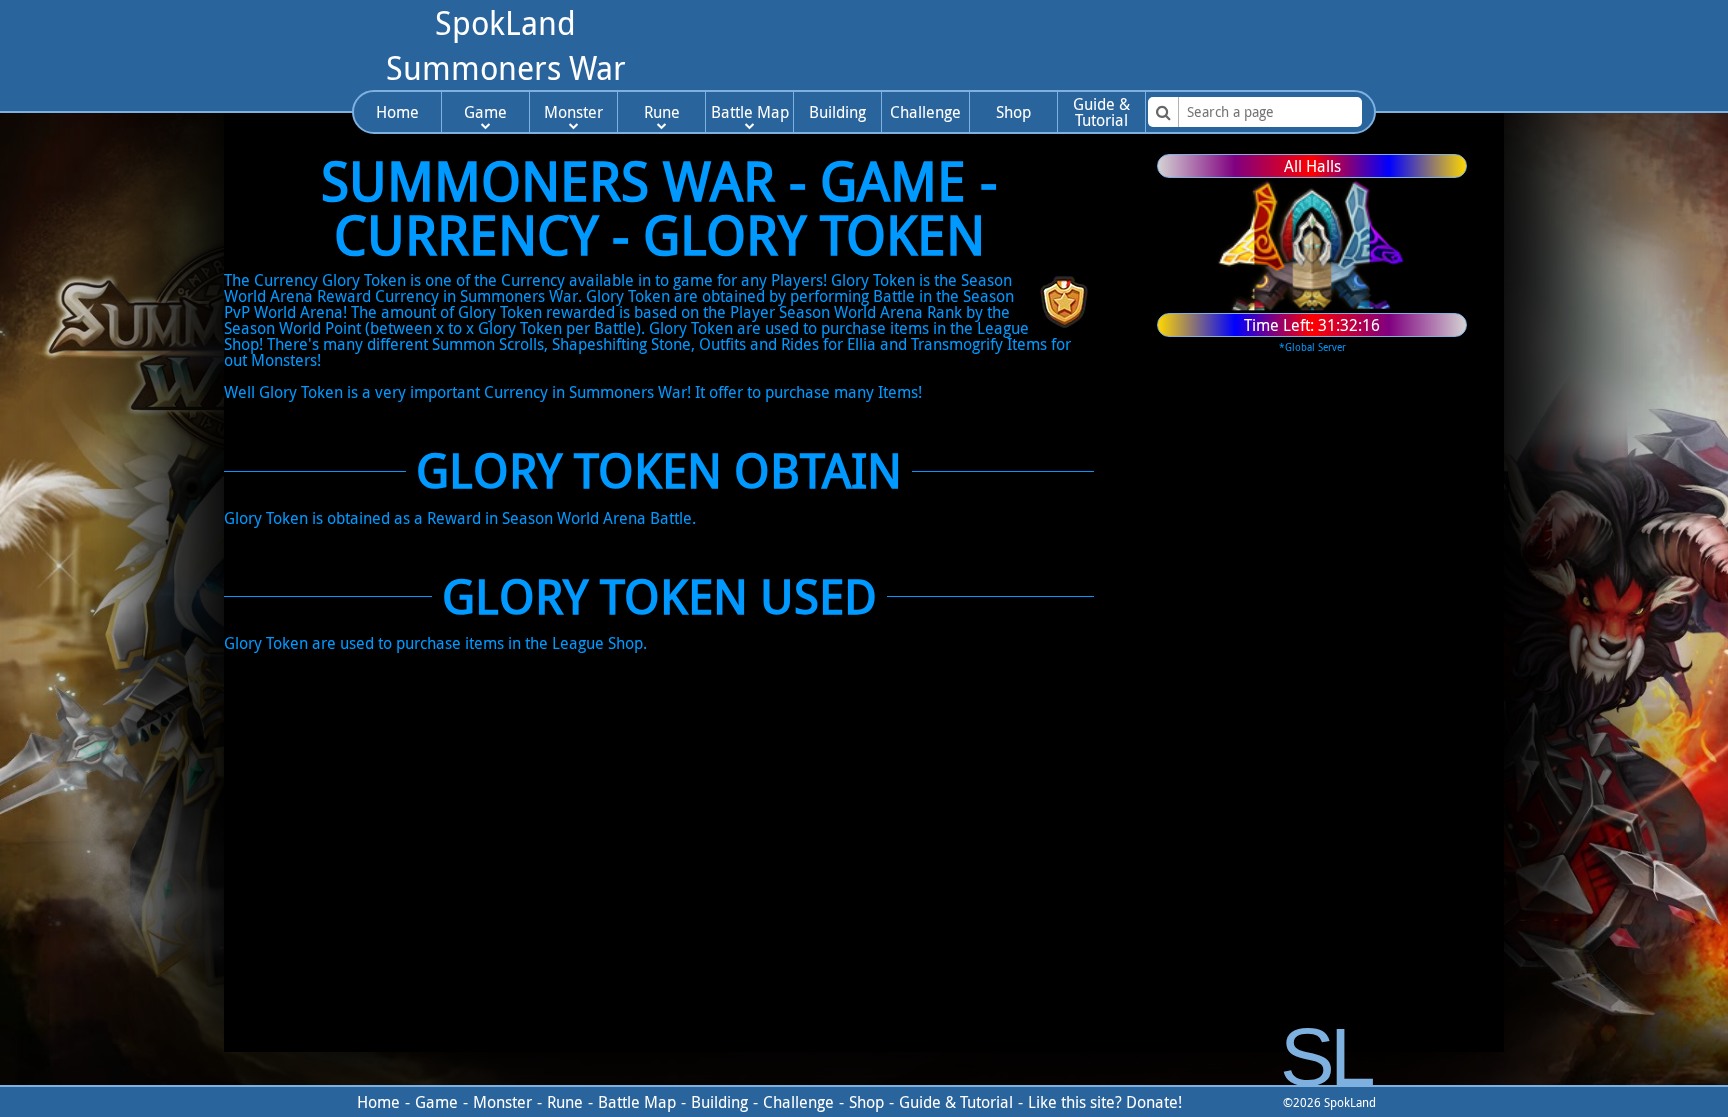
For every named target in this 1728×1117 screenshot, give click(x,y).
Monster (573, 112)
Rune (662, 112)
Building (837, 112)
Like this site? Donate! (1105, 1102)
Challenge (925, 112)
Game (485, 112)
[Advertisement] (1023, 45)
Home (397, 112)
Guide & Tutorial (956, 1102)
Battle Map (750, 112)
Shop (1013, 112)
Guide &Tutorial (1101, 112)
